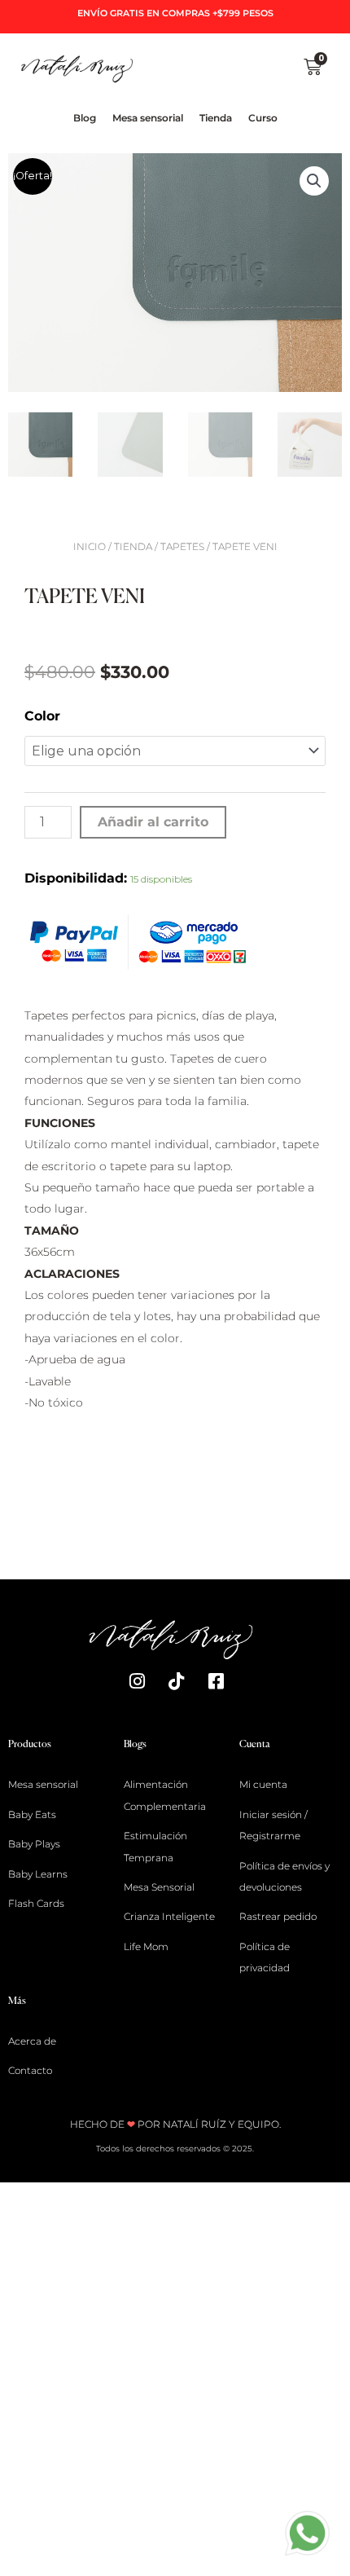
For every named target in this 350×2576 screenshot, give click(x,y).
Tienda (133, 546)
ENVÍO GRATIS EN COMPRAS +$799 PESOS (175, 13)
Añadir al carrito (153, 822)
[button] (314, 181)
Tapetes (182, 546)
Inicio (90, 546)
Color (42, 716)
